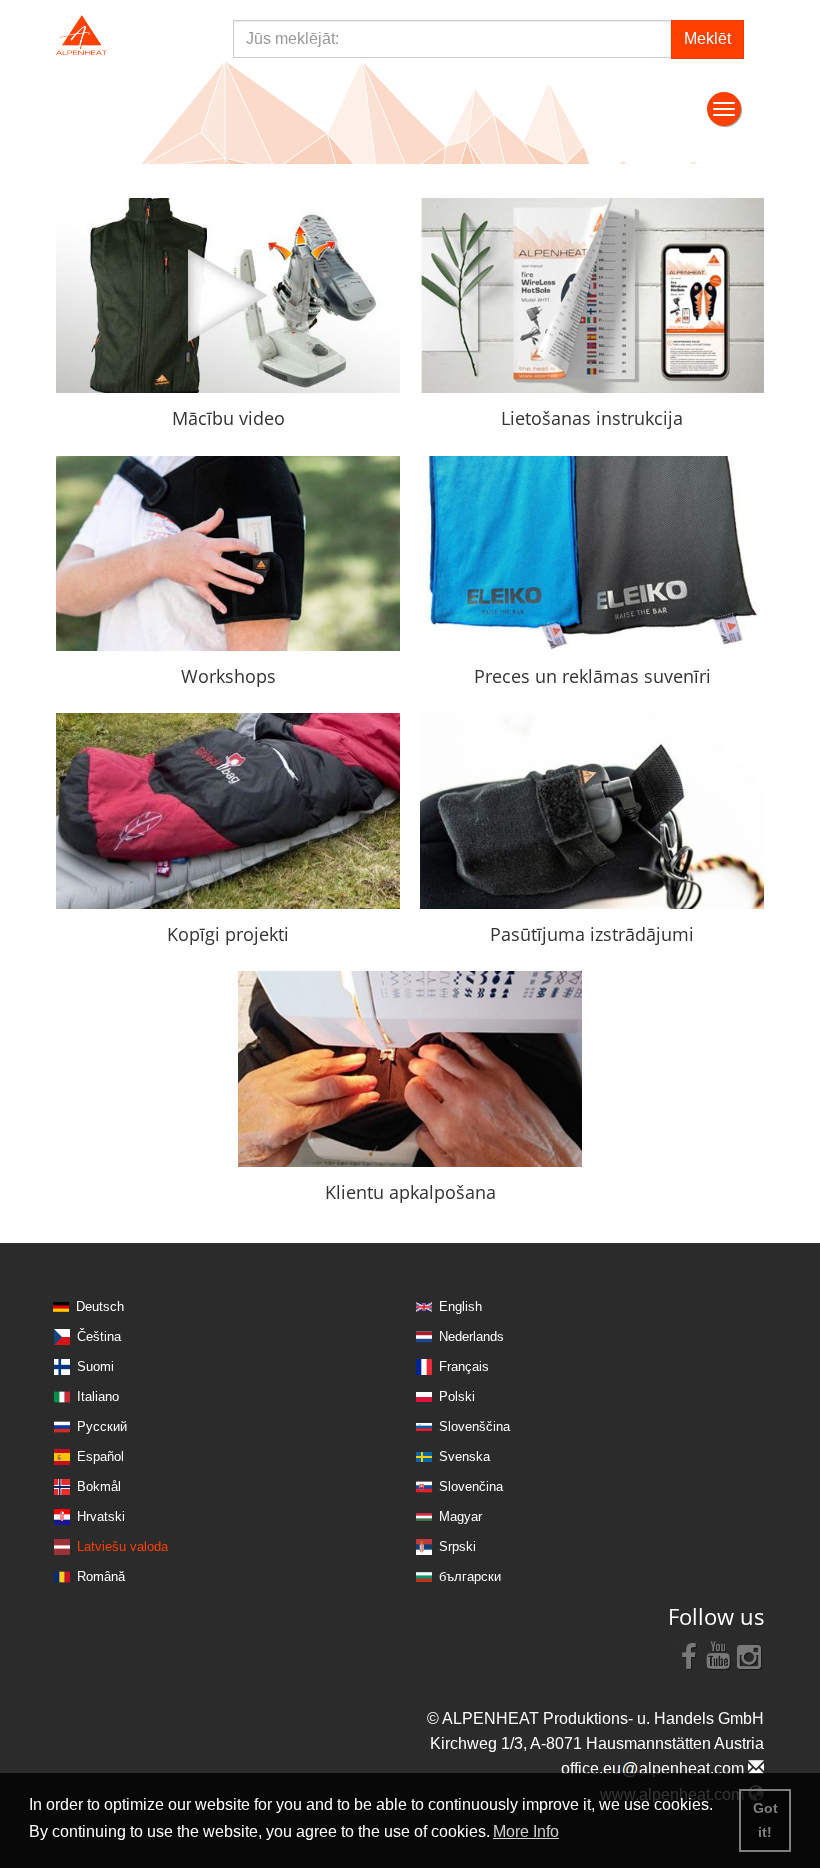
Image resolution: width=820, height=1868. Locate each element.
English (460, 1306)
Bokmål (99, 1486)
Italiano (98, 1396)
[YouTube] (719, 1655)
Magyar (460, 1516)
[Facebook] (689, 1655)
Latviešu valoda (122, 1546)
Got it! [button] (765, 1820)
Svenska (464, 1456)
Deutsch (100, 1306)
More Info (526, 1831)
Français (464, 1366)
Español (100, 1456)
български (470, 1576)
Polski (457, 1396)
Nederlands (471, 1336)
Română (101, 1576)
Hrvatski (101, 1516)
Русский (102, 1426)
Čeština (99, 1336)
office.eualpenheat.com (654, 1768)
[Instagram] (749, 1655)
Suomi (95, 1366)
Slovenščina (474, 1426)
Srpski (457, 1546)
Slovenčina (471, 1486)
